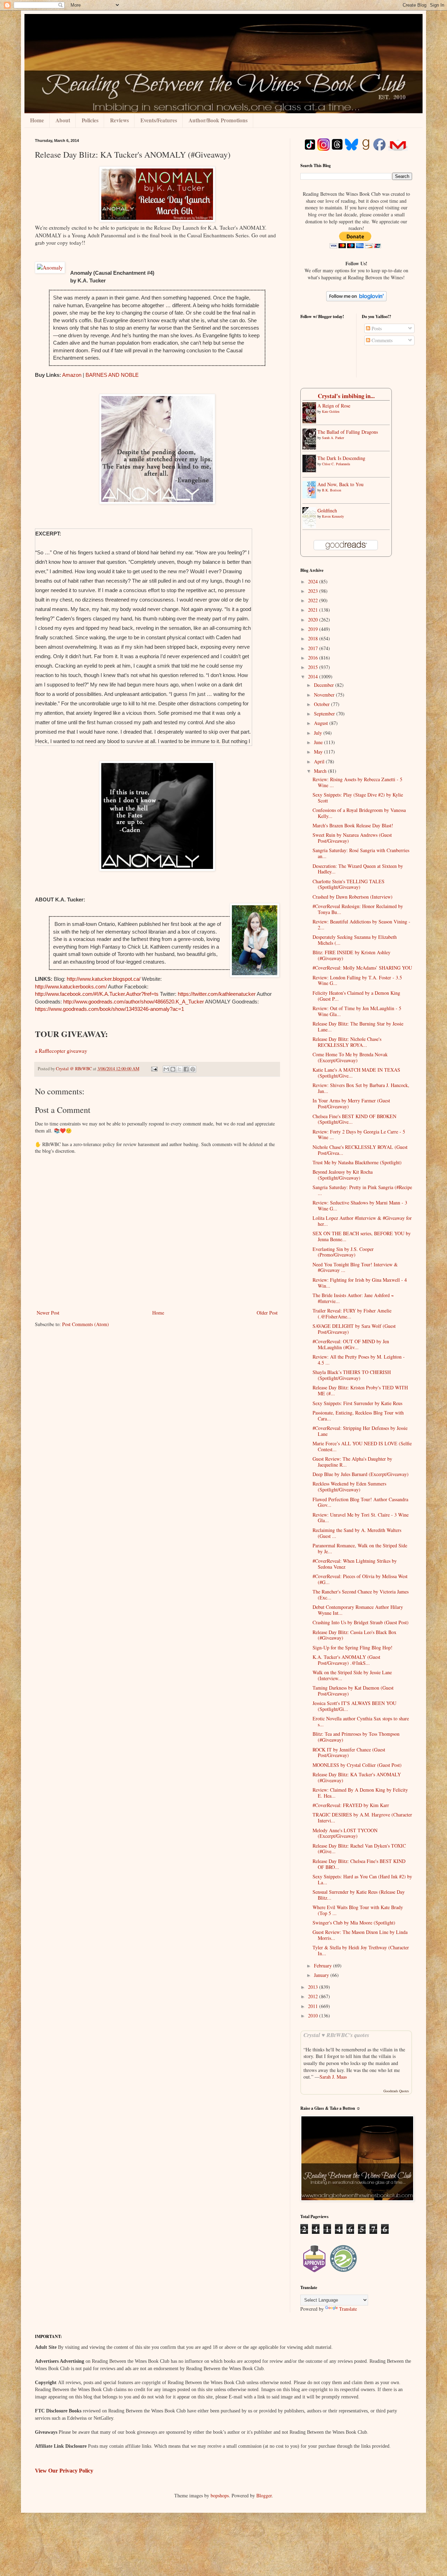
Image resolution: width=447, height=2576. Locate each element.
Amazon (72, 375)
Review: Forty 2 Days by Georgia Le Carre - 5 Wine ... (359, 1135)
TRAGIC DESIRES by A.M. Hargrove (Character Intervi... (362, 1818)
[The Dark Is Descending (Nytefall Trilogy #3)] (311, 470)
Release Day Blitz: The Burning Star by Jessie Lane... (358, 1027)
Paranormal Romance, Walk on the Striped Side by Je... (360, 1548)
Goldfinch (327, 510)
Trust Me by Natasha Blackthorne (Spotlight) (357, 1162)
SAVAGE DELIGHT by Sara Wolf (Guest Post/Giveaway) (354, 1329)
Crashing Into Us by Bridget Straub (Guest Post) (361, 1622)
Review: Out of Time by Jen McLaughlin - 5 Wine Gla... (357, 1011)
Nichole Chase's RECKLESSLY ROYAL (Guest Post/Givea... (360, 1150)
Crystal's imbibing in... (346, 396)
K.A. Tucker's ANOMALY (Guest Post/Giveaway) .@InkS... (346, 1660)
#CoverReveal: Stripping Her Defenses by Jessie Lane (360, 1431)
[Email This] (166, 1069)
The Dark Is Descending (341, 458)
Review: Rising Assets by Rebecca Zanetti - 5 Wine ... (357, 782)
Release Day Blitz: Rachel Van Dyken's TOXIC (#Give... (359, 1849)
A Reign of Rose (334, 406)
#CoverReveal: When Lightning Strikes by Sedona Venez (355, 1564)
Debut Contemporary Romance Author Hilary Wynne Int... (358, 1610)
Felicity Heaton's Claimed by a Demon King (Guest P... (356, 996)
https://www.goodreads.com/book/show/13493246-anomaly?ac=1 (109, 1009)
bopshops (220, 2495)
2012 (314, 1996)
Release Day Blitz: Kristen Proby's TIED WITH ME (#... (360, 1390)
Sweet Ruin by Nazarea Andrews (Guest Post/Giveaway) (352, 838)
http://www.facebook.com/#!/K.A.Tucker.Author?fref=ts (97, 994)
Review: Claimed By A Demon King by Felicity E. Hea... (360, 1793)
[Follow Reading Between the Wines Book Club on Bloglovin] (356, 299)
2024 (314, 581)
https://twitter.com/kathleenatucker (217, 994)
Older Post (267, 1313)
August (322, 723)
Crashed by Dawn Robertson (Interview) (353, 897)
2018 (314, 638)
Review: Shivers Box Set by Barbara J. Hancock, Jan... (361, 1088)
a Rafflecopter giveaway (61, 1051)
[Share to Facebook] (186, 1069)
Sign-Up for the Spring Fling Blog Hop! (353, 1647)
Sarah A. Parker (333, 438)
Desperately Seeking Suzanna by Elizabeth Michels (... (355, 940)
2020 (314, 620)
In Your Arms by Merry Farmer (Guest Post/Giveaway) (351, 1103)
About (63, 120)
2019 (314, 629)
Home (37, 120)
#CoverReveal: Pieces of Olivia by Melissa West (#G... (360, 1579)
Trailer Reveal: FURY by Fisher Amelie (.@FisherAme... (352, 1314)
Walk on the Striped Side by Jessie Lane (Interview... (352, 1675)
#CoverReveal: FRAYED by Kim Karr (351, 1805)
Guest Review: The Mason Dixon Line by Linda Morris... (360, 1935)
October (323, 704)
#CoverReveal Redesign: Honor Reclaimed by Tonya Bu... (358, 909)
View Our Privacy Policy (64, 2471)
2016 (314, 658)
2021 (314, 610)
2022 (314, 600)
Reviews (119, 120)
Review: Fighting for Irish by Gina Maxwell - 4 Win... (360, 1283)
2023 (314, 591)
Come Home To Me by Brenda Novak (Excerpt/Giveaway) (350, 1057)
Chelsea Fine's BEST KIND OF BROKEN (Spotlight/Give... (354, 1119)
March (321, 771)
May (319, 752)
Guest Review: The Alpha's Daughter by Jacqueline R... (352, 1462)
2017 (314, 648)
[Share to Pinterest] (193, 1069)
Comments (381, 340)
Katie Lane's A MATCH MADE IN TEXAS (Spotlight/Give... (356, 1073)
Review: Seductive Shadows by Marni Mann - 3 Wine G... (360, 1206)
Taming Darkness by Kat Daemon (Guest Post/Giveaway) (353, 1691)
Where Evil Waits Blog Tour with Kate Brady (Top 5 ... (358, 1910)
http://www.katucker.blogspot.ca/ (104, 979)
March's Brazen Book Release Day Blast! (353, 825)
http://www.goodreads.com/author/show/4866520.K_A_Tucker (134, 1002)
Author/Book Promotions (218, 120)
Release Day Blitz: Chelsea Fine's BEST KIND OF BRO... (359, 1864)
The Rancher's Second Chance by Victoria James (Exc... (361, 1595)
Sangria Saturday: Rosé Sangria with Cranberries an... (361, 853)
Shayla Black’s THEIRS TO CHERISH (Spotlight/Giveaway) (352, 1375)
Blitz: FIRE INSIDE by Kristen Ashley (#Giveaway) (351, 955)
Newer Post (48, 1313)
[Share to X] (179, 1069)
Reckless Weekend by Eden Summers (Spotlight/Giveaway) (349, 1487)
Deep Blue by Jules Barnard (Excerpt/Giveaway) (361, 1474)
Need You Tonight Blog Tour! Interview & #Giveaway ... (355, 1267)
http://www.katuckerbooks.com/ (71, 987)
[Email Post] (154, 1069)
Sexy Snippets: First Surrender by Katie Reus (357, 1403)
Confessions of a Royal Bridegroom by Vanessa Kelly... (359, 813)
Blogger (264, 2495)
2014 (314, 677)
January (322, 1975)
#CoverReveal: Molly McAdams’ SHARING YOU (362, 968)
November (325, 695)
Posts (376, 328)
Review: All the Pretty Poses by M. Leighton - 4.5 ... (359, 1360)
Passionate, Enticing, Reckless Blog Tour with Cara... (358, 1416)
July (319, 733)
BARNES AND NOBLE (112, 375)
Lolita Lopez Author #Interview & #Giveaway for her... (362, 1221)
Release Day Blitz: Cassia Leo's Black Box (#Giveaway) (354, 1635)
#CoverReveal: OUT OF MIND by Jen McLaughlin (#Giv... (351, 1344)
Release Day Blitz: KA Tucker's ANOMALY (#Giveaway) (357, 1777)
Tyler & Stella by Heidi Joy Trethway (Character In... (361, 1950)
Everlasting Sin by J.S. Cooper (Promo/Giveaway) (343, 1252)
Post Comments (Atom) (86, 1324)
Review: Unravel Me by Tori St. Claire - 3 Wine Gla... (361, 1518)
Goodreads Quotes (396, 2091)
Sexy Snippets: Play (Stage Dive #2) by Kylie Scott (358, 798)
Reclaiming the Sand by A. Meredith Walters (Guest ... (357, 1533)
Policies (90, 120)
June (319, 742)
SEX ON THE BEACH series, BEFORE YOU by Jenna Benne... (362, 1236)
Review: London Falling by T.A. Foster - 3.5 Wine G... (357, 980)
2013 (314, 1987)
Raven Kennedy (333, 516)
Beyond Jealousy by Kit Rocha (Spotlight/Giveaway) (343, 1175)
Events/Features (159, 120)
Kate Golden (331, 411)
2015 (314, 667)
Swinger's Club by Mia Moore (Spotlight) (354, 1923)
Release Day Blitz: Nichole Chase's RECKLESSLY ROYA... (347, 1042)
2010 (314, 2016)
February (324, 1966)
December (325, 685)
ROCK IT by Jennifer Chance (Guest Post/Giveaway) (349, 1753)
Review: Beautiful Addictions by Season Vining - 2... (361, 924)
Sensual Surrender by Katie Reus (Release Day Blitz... (359, 1895)
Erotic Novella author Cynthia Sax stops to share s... (361, 1721)
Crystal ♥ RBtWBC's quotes (336, 2035)
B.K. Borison (332, 490)
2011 (314, 2006)
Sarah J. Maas (333, 2077)
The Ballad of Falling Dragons (348, 432)
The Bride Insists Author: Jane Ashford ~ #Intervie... (353, 1298)
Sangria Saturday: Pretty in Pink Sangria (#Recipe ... (362, 1190)
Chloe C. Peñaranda (336, 464)
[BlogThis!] (173, 1069)
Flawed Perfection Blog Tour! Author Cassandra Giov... (360, 1502)
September (325, 714)
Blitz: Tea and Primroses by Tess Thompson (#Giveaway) (356, 1737)
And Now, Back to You (340, 484)
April (320, 761)
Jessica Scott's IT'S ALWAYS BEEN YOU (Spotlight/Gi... (354, 1706)
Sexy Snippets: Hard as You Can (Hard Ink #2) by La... (362, 1879)
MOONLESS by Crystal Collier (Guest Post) (357, 1765)
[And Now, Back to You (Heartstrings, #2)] (311, 497)
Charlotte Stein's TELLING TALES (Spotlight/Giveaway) (349, 884)
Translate (348, 2309)
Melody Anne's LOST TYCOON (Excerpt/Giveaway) (345, 1833)
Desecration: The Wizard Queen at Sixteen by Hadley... (358, 869)
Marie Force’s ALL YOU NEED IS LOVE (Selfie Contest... (362, 1446)
